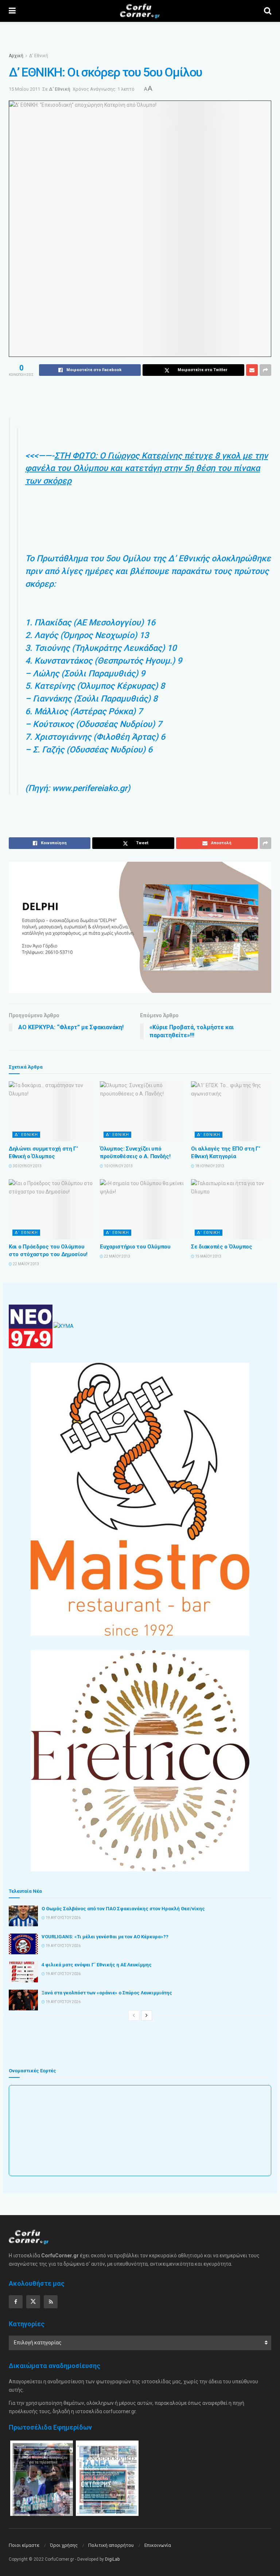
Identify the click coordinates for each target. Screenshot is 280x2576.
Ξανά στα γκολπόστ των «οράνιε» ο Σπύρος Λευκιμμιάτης (107, 1993)
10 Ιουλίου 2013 (118, 1166)
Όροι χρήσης (64, 2545)
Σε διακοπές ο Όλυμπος (222, 1247)
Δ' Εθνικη (26, 1135)
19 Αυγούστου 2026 (63, 1918)
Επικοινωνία (158, 2545)
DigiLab (112, 2559)
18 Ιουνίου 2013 (209, 1166)
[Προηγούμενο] (134, 2015)
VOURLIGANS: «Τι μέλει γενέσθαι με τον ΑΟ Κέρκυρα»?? (105, 1937)
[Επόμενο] (147, 2015)
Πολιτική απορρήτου (111, 2545)
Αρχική (16, 56)
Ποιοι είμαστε (24, 2545)
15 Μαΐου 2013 (208, 1256)
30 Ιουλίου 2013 (27, 1166)
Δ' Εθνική (39, 56)
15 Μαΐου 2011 (24, 89)
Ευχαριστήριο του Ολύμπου (135, 1247)
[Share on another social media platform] (265, 370)
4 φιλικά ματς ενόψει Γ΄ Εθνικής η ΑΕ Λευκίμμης (97, 1965)
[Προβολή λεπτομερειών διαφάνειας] (140, 927)
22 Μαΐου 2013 (26, 1264)
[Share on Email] (252, 370)
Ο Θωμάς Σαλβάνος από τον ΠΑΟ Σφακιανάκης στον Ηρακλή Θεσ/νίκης (123, 1909)
